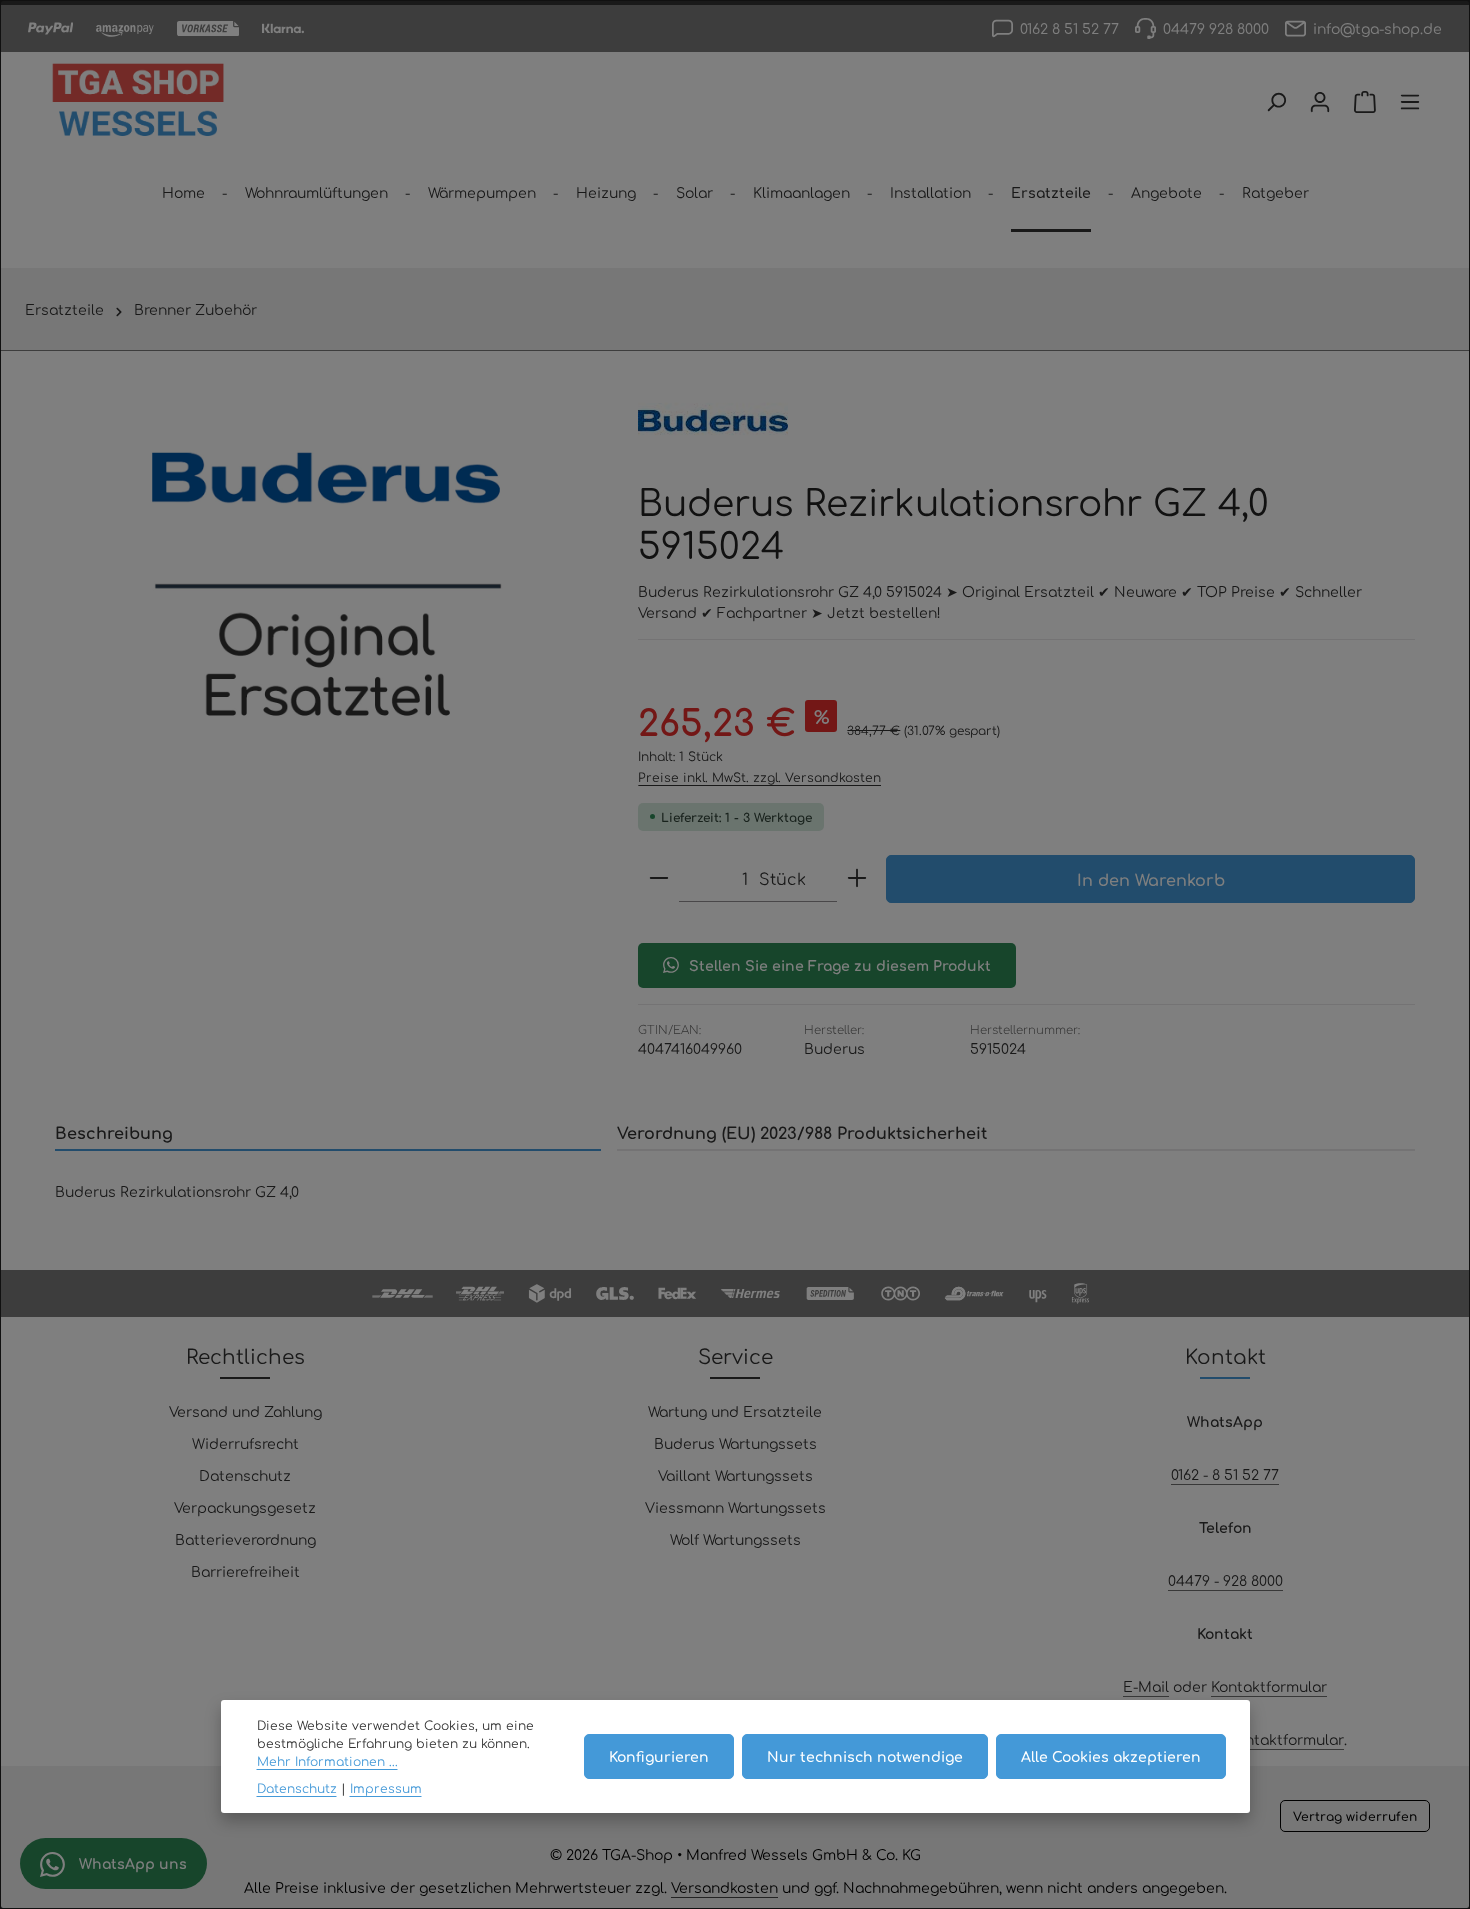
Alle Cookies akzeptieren (1111, 1756)
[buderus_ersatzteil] (326, 586)
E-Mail (1146, 1686)
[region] (326, 586)
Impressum (386, 1788)
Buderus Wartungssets (735, 1443)
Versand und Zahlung (245, 1411)
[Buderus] (713, 421)
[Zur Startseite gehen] (138, 102)
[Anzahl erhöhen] (857, 878)
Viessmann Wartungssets (735, 1507)
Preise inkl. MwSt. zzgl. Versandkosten (759, 777)
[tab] (328, 1133)
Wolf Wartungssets (735, 1539)
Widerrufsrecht (245, 1443)
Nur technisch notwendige (865, 1756)
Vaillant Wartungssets (735, 1475)
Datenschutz (245, 1475)
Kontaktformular (1269, 1686)
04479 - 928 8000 (1225, 1580)
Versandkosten (724, 1887)
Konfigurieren (659, 1756)
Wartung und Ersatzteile (735, 1411)
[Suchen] (1276, 102)
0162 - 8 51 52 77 (1225, 1474)
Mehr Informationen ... (327, 1762)
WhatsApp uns (131, 1863)
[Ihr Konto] (1320, 102)
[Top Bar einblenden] (1410, 102)
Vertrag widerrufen (1355, 1816)
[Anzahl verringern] (659, 878)
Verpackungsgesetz (245, 1507)
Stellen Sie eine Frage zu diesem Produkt (840, 965)
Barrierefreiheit (245, 1571)
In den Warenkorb (1151, 879)
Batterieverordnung (245, 1539)
